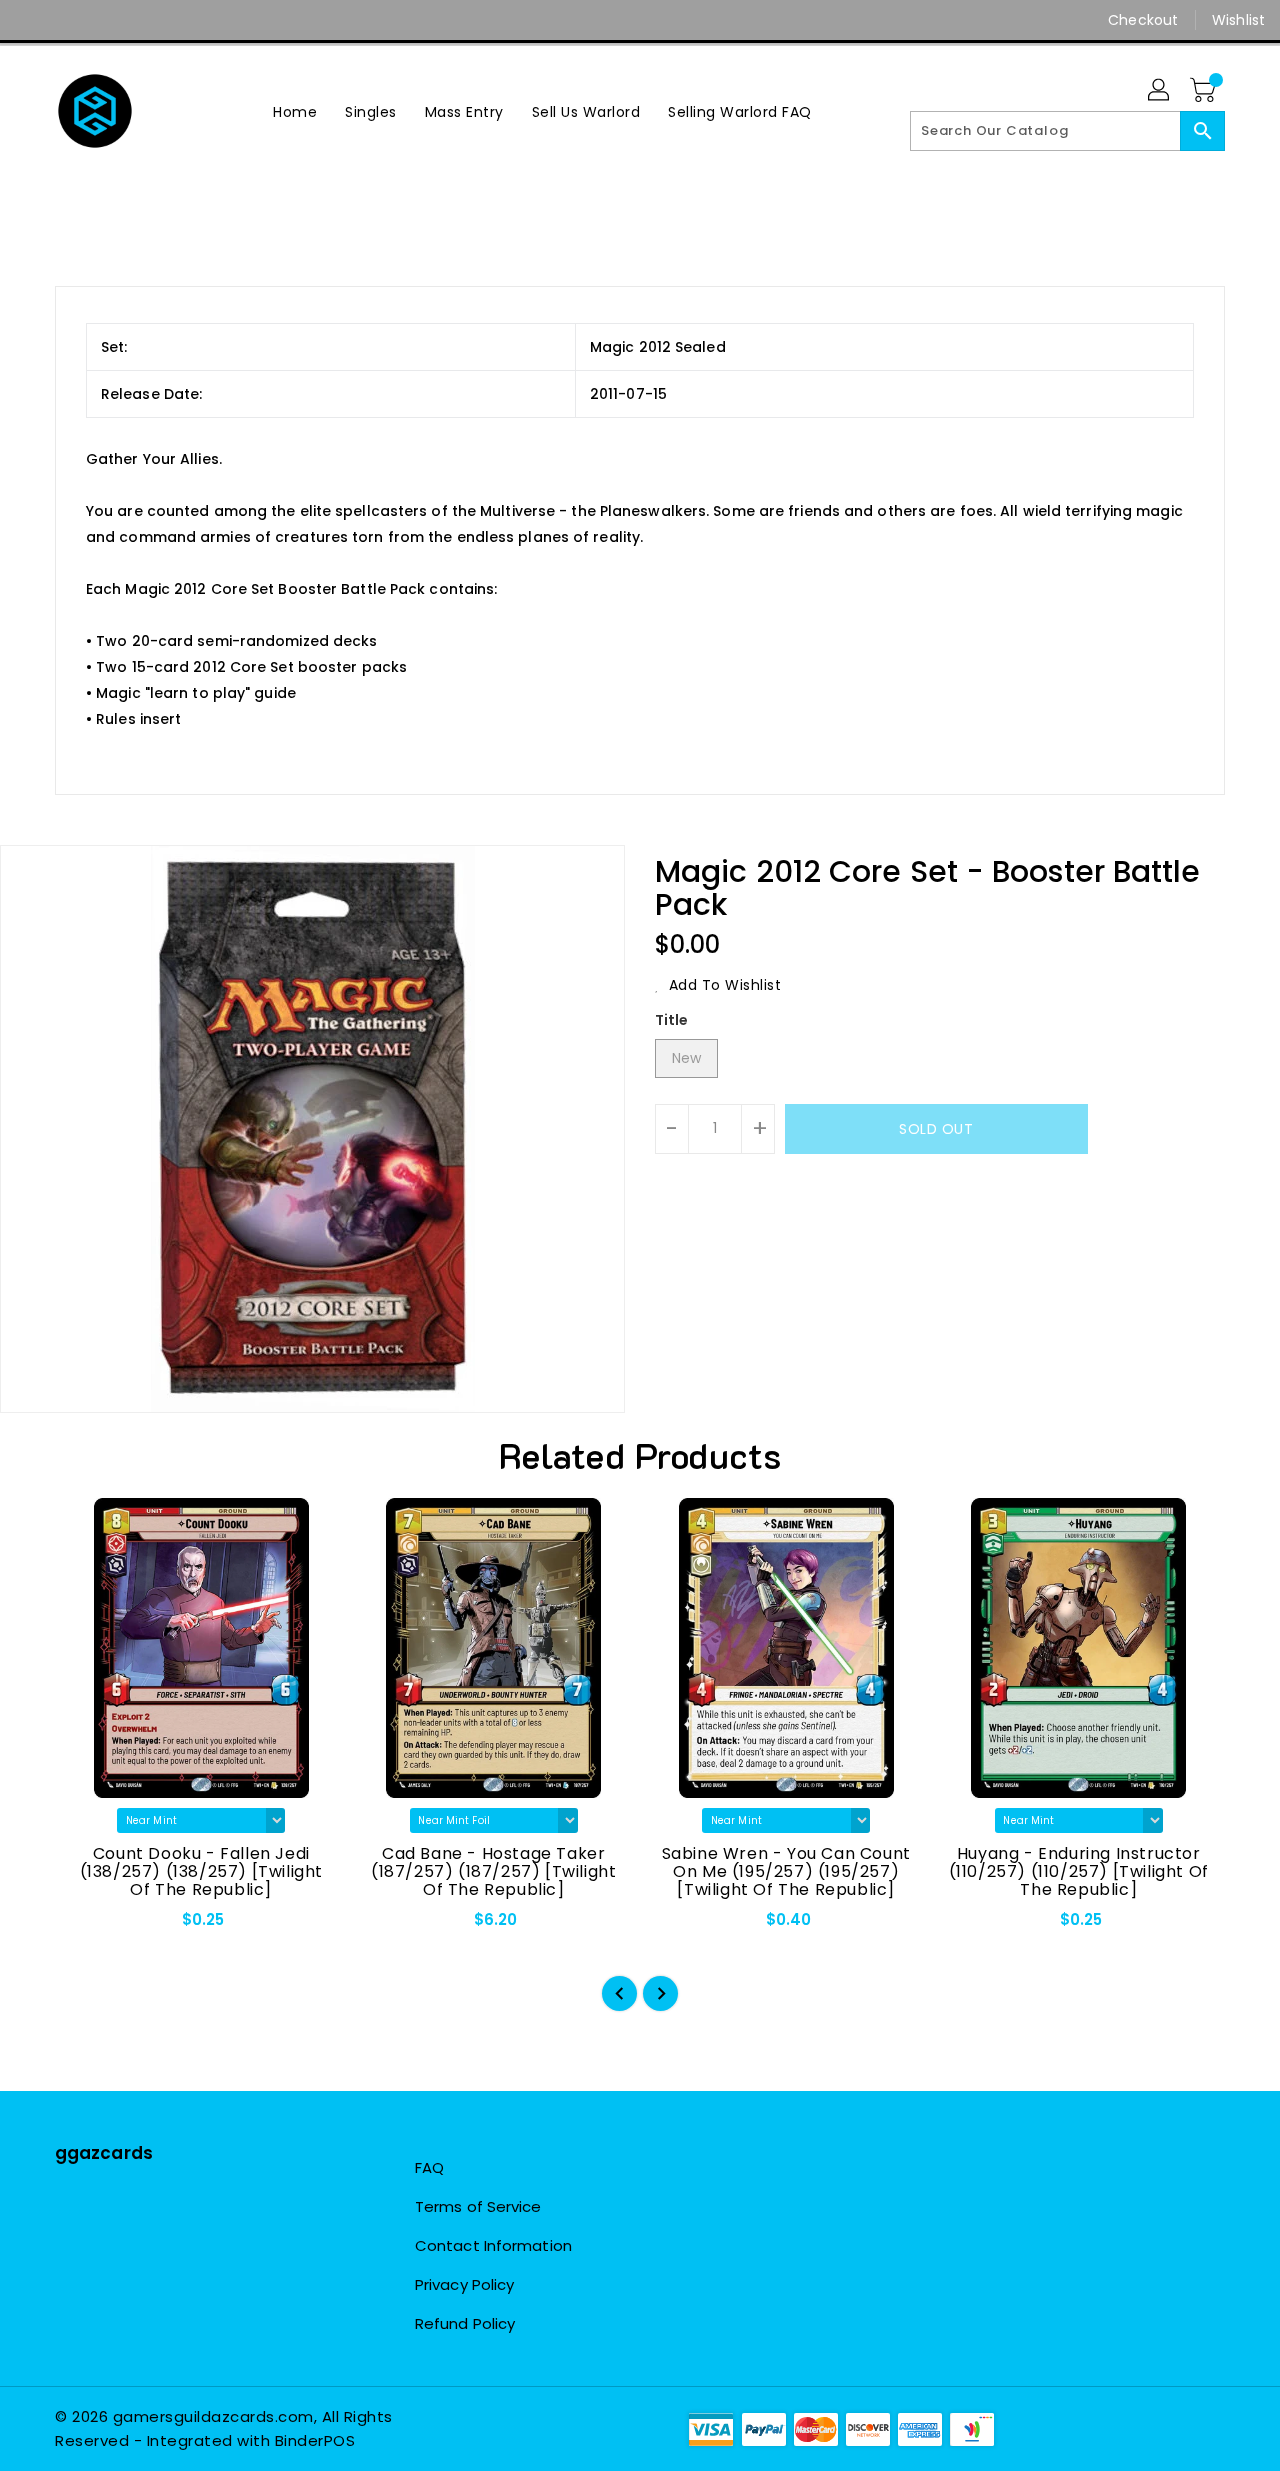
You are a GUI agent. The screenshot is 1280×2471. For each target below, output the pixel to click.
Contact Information (493, 2245)
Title (672, 1020)
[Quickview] (87, 1926)
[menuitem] (295, 111)
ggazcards (104, 2153)
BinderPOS (315, 2440)
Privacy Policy (464, 2284)
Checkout (1143, 20)
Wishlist (1238, 20)
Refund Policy (465, 2323)
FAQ (429, 2167)
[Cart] (1205, 91)
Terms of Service (478, 2206)
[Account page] (1160, 91)
